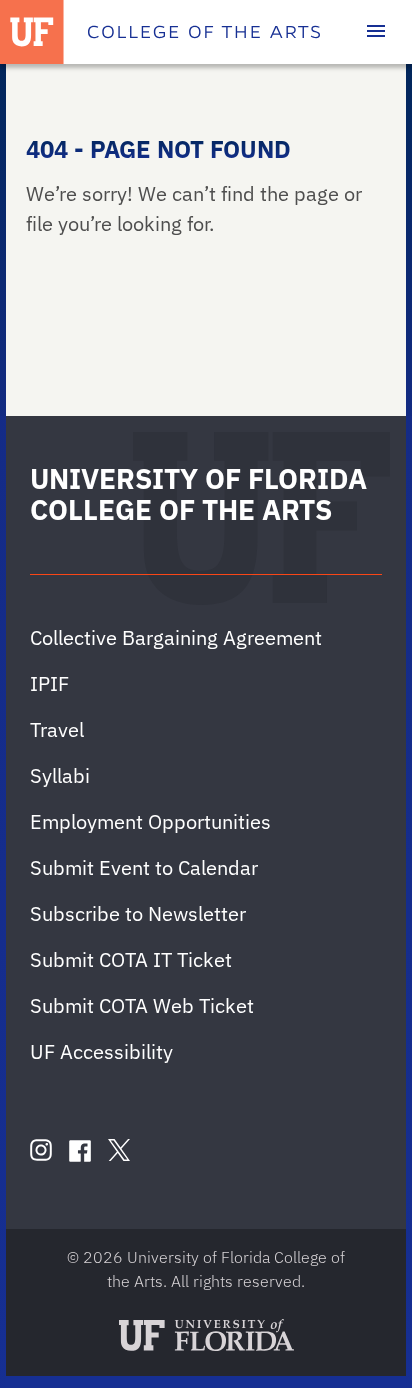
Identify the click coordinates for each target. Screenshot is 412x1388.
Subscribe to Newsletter (138, 913)
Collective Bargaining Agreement (176, 637)
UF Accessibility (101, 1051)
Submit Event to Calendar (144, 867)
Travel (57, 729)
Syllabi (60, 775)
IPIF (49, 683)
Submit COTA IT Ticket (131, 959)
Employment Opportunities (150, 821)
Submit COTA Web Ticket (142, 1005)
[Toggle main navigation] (376, 32)
